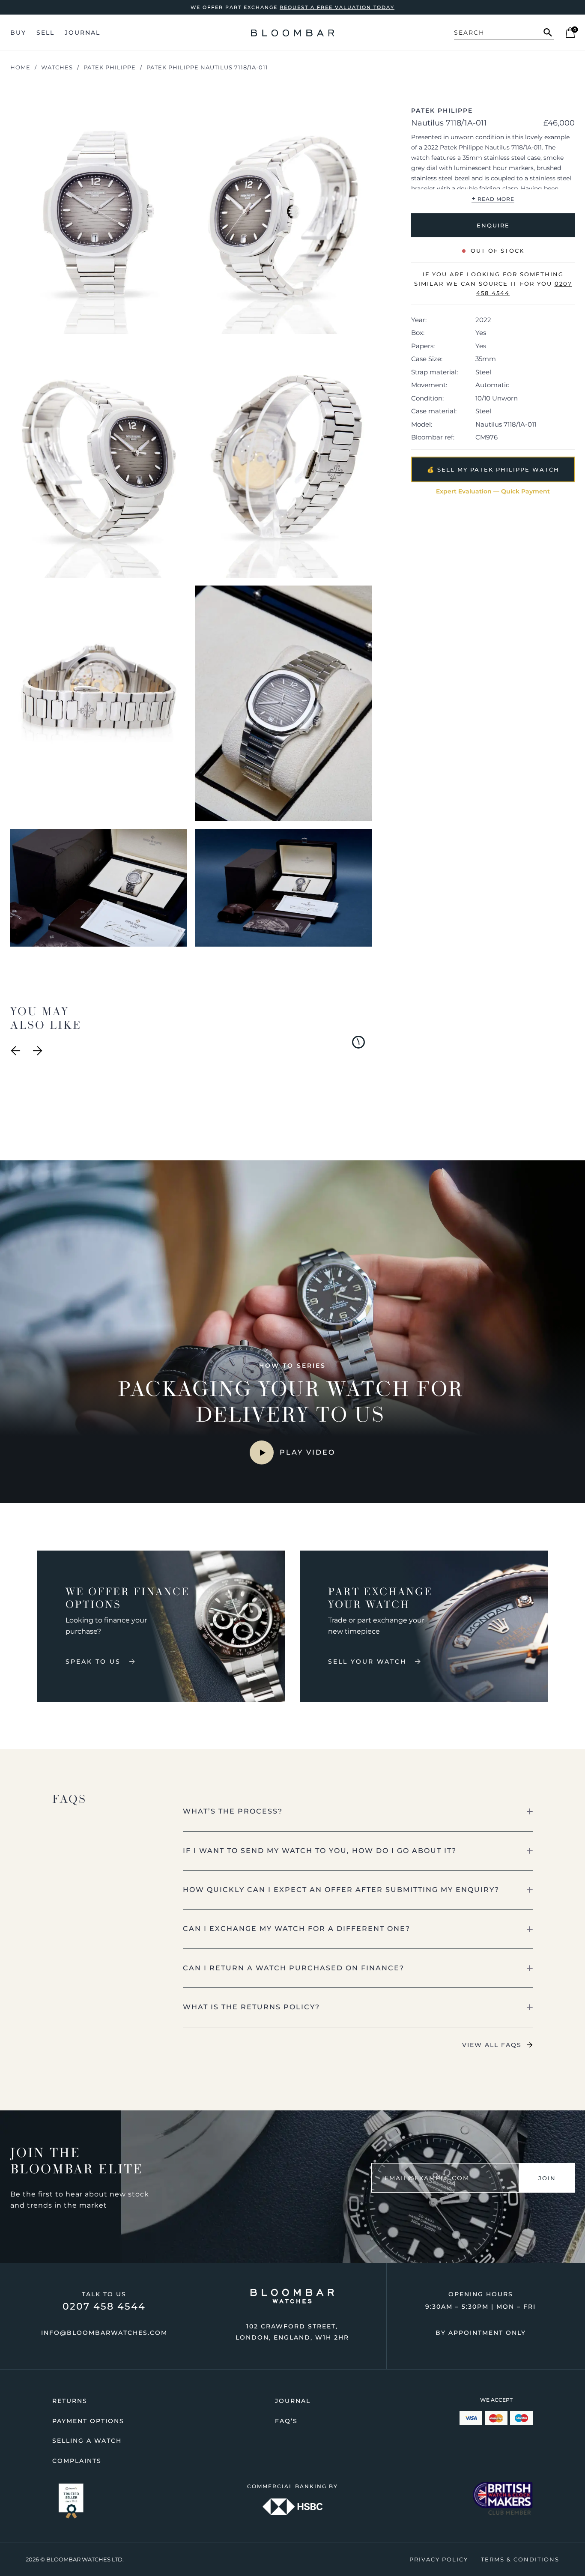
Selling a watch (87, 2441)
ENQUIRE (493, 225)
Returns (70, 2401)
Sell (45, 33)
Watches (57, 67)
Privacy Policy (439, 2559)
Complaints (77, 2461)
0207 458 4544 (104, 2306)
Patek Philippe (110, 67)
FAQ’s (286, 2421)
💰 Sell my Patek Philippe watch (493, 469)
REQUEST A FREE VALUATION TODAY (337, 7)
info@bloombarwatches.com (104, 2333)
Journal (82, 33)
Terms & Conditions (520, 2559)
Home (20, 67)
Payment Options (88, 2421)
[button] (358, 1811)
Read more (493, 198)
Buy (18, 33)
